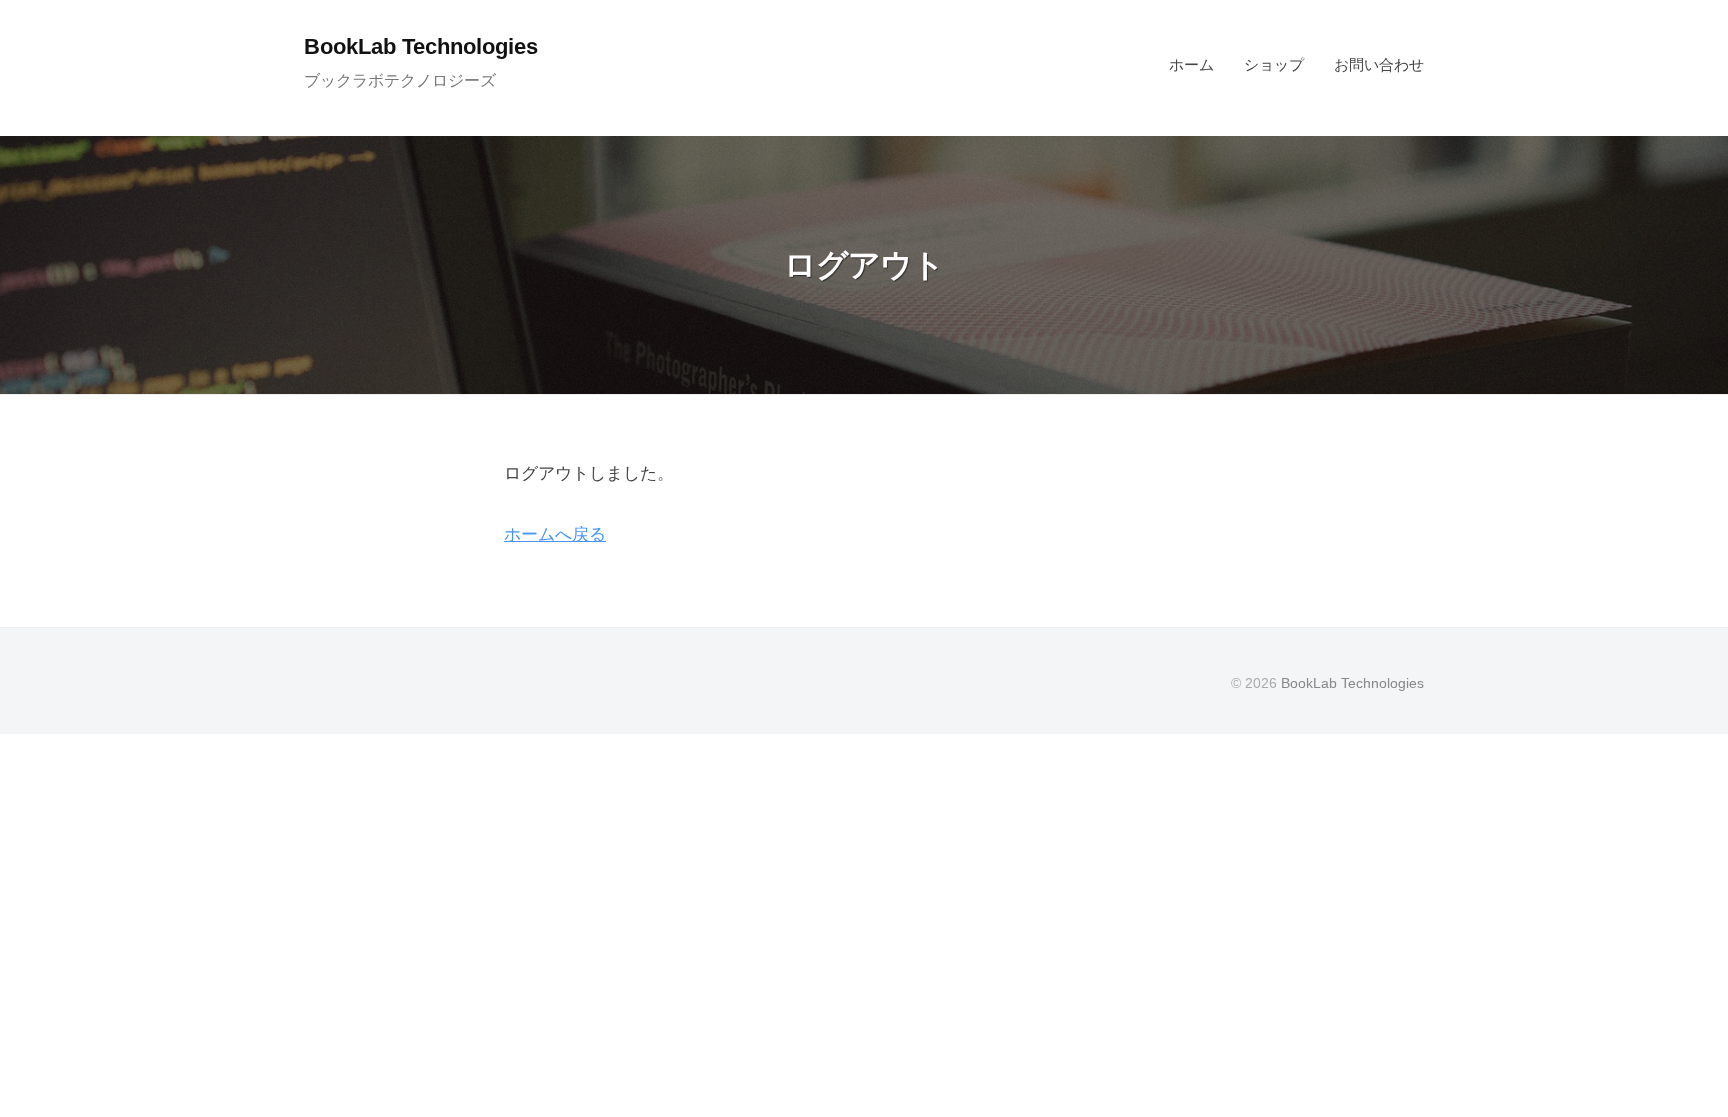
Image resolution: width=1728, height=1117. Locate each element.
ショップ (1274, 64)
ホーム (1191, 64)
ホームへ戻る (555, 534)
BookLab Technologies (421, 46)
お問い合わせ (1379, 64)
